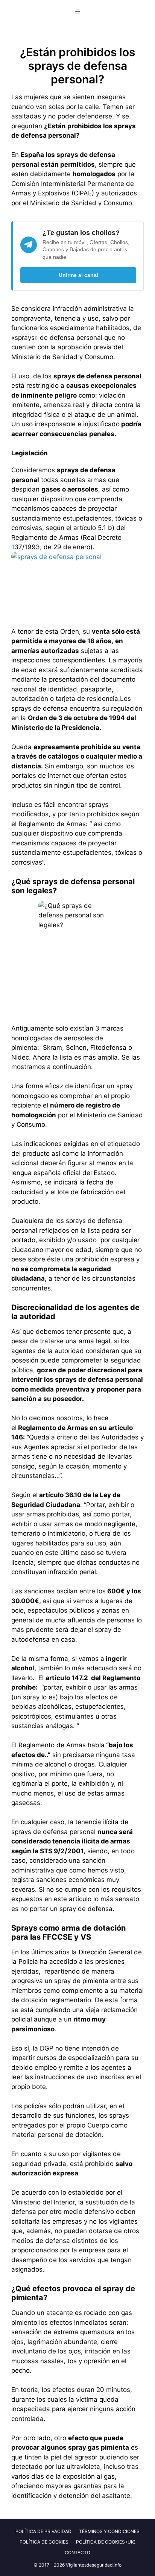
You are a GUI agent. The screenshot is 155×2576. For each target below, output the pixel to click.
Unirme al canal (78, 275)
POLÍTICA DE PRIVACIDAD (43, 2531)
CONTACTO (77, 2552)
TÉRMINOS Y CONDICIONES (109, 2531)
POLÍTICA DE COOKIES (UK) (106, 2542)
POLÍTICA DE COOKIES (44, 2542)
